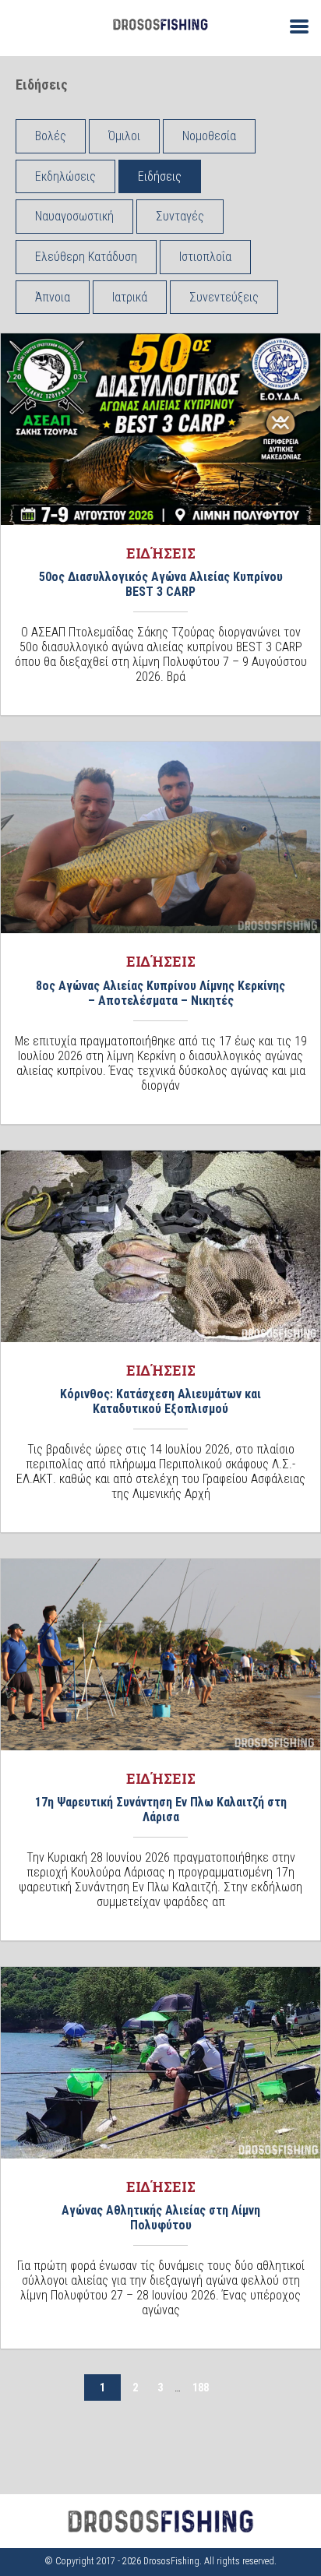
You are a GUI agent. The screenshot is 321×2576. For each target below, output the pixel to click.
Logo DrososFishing (160, 25)
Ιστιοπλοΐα (205, 257)
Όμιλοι (124, 136)
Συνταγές (180, 216)
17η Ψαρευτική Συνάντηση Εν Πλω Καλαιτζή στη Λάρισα (161, 1810)
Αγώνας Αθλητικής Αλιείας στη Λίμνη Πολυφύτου (161, 2218)
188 (201, 2387)
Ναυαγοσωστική (74, 216)
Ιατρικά (130, 297)
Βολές (51, 136)
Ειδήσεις (160, 176)
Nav (293, 25)
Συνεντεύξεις (224, 297)
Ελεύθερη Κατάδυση (86, 257)
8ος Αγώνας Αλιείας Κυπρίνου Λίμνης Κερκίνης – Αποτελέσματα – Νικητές (160, 993)
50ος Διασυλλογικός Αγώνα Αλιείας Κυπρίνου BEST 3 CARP (161, 584)
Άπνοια (53, 297)
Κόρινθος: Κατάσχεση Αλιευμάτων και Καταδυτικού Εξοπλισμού (160, 1401)
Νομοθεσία (209, 136)
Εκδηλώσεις (65, 176)
